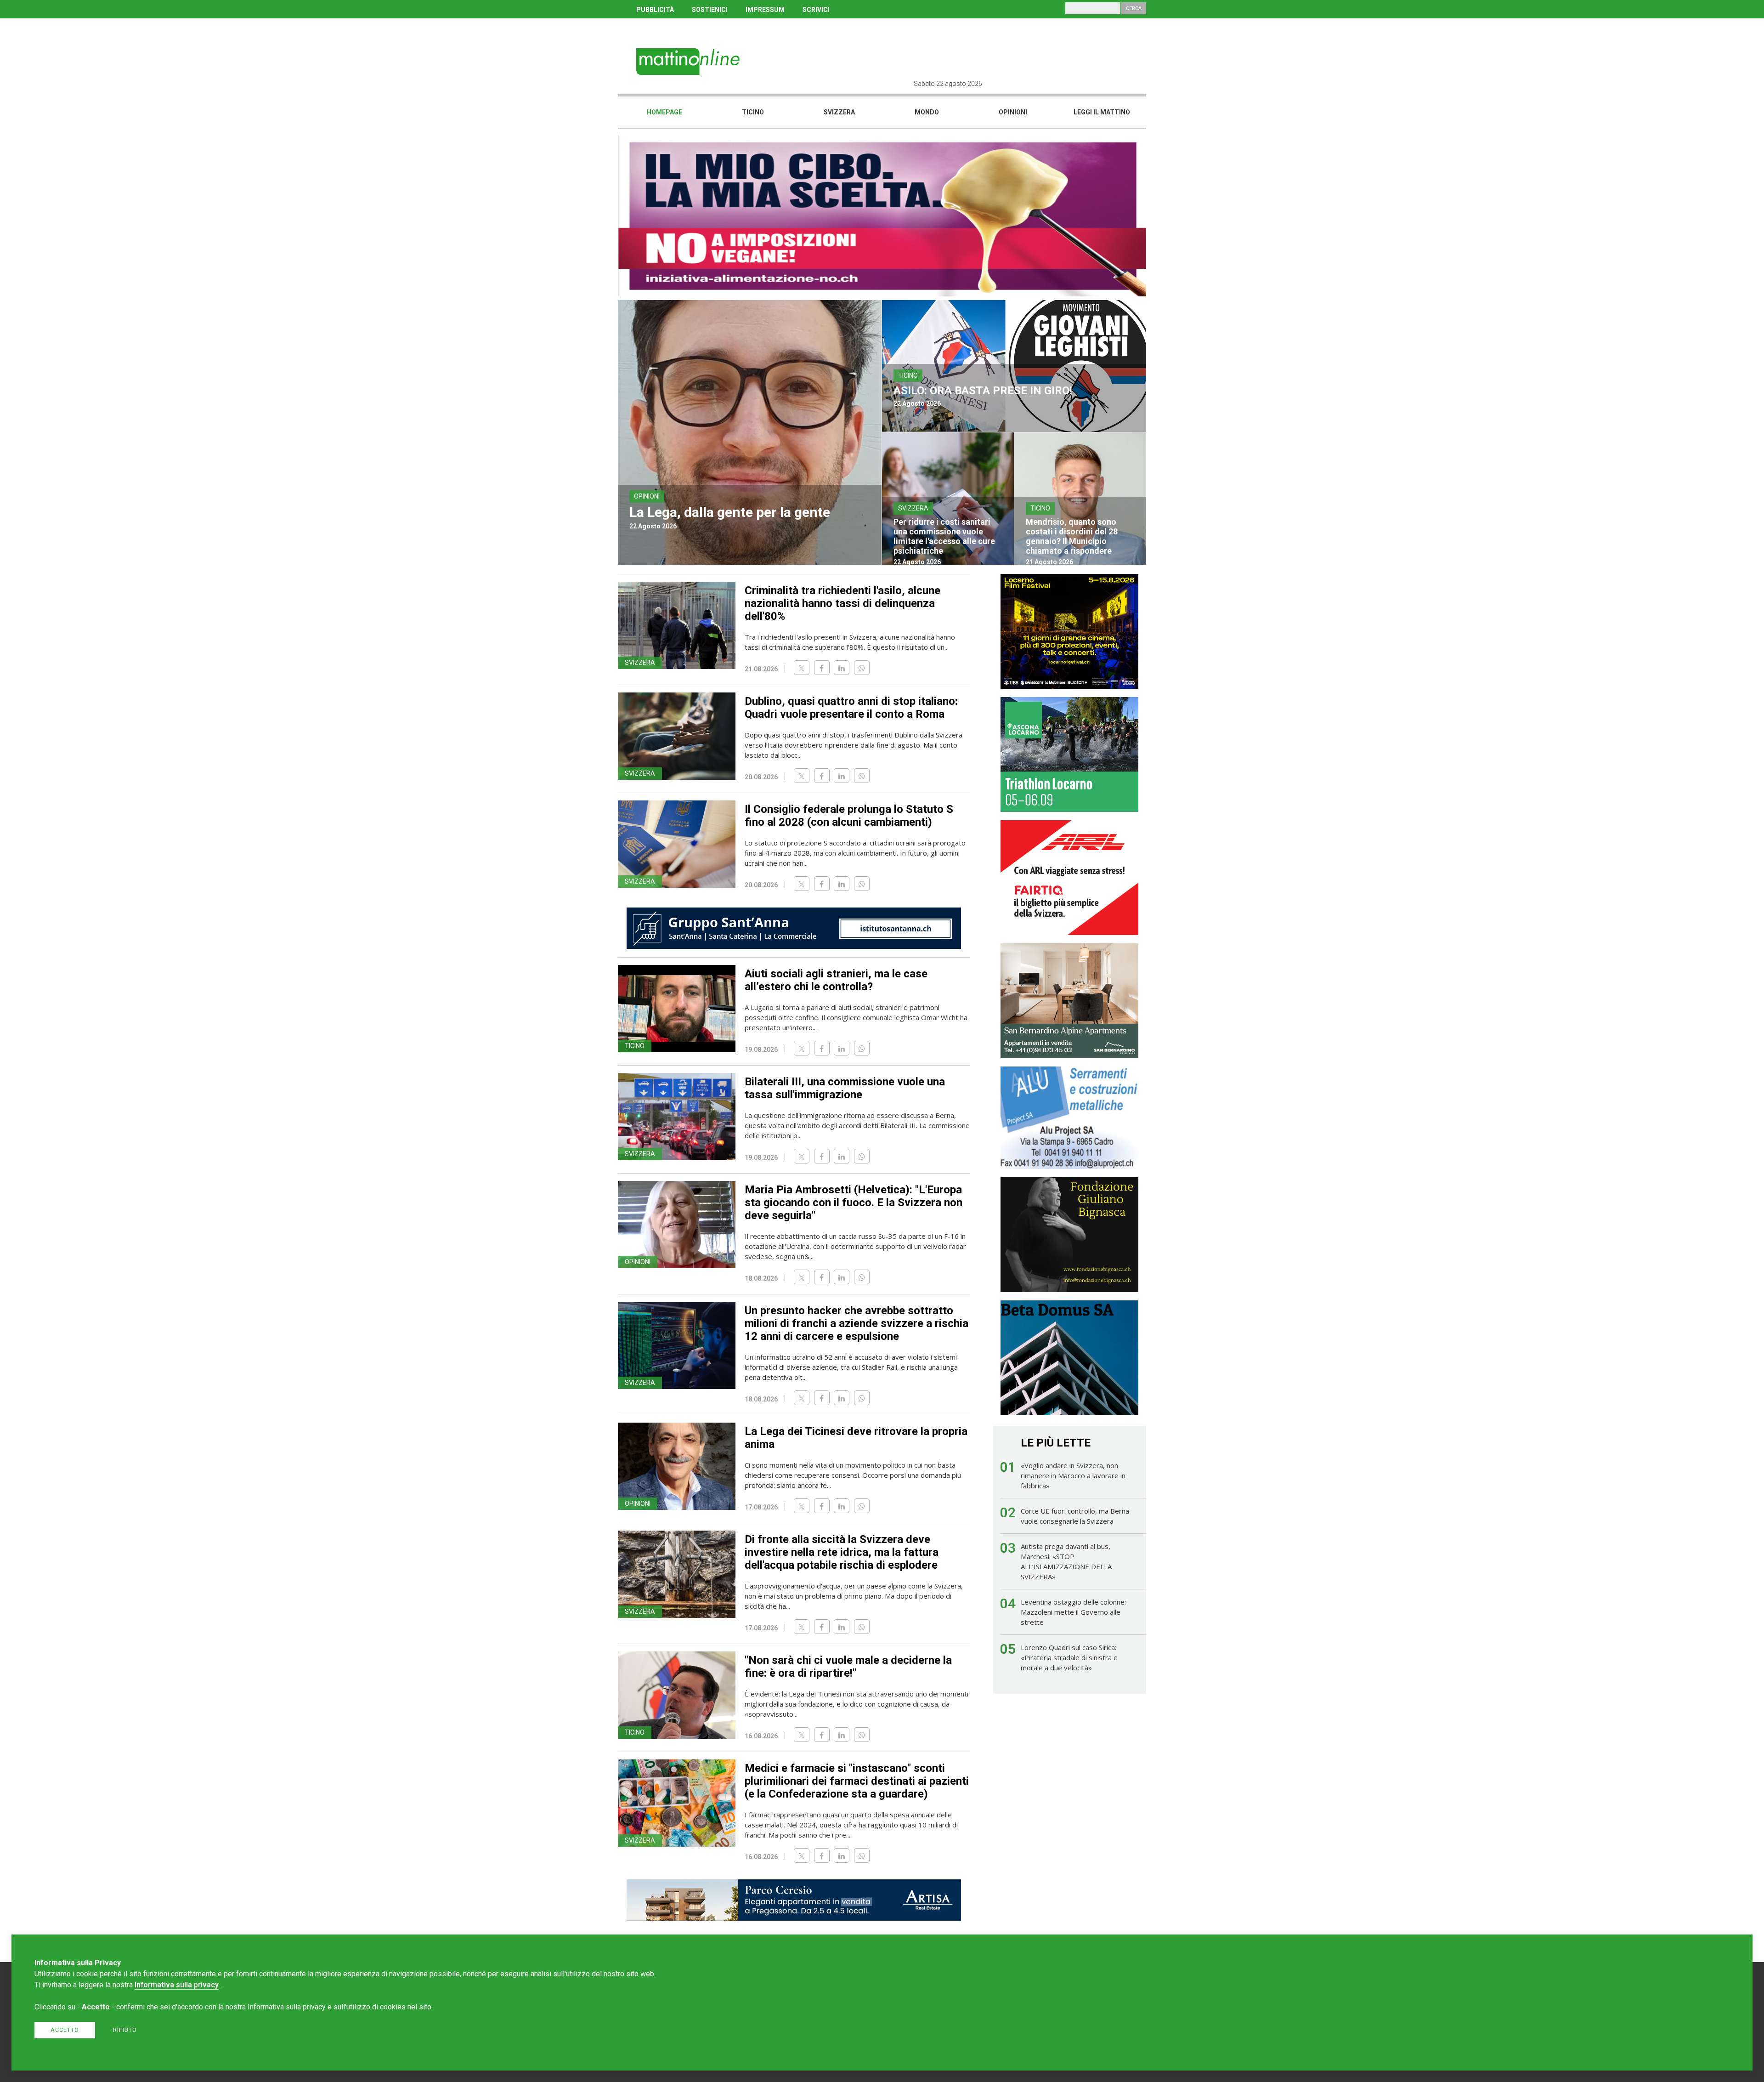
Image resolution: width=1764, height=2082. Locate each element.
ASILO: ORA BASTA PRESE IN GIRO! (983, 391)
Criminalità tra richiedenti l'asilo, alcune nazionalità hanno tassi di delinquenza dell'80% (842, 603)
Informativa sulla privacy (177, 1985)
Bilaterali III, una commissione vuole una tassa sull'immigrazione (845, 1088)
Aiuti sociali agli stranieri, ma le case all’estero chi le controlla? (836, 980)
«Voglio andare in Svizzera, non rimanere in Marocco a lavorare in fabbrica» (1073, 1475)
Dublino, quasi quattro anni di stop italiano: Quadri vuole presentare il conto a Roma (851, 708)
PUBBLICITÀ (655, 10)
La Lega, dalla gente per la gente (730, 512)
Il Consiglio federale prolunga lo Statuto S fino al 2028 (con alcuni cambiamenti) (849, 816)
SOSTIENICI (710, 10)
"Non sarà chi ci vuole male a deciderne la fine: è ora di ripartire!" (848, 1667)
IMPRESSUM (765, 10)
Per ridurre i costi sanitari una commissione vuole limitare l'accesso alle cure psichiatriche (944, 536)
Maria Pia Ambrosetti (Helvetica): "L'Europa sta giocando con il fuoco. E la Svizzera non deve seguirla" (854, 1203)
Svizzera (839, 112)
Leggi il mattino (1102, 112)
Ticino (753, 112)
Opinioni (1013, 112)
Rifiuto (125, 2030)
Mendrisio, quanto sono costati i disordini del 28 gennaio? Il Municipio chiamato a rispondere (1072, 536)
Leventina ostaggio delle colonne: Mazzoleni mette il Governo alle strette (1073, 1612)
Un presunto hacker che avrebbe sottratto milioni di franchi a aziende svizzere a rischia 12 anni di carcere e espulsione (857, 1323)
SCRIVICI (816, 10)
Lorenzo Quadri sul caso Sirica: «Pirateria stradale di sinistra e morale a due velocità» (1069, 1657)
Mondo (927, 112)
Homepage (664, 112)
